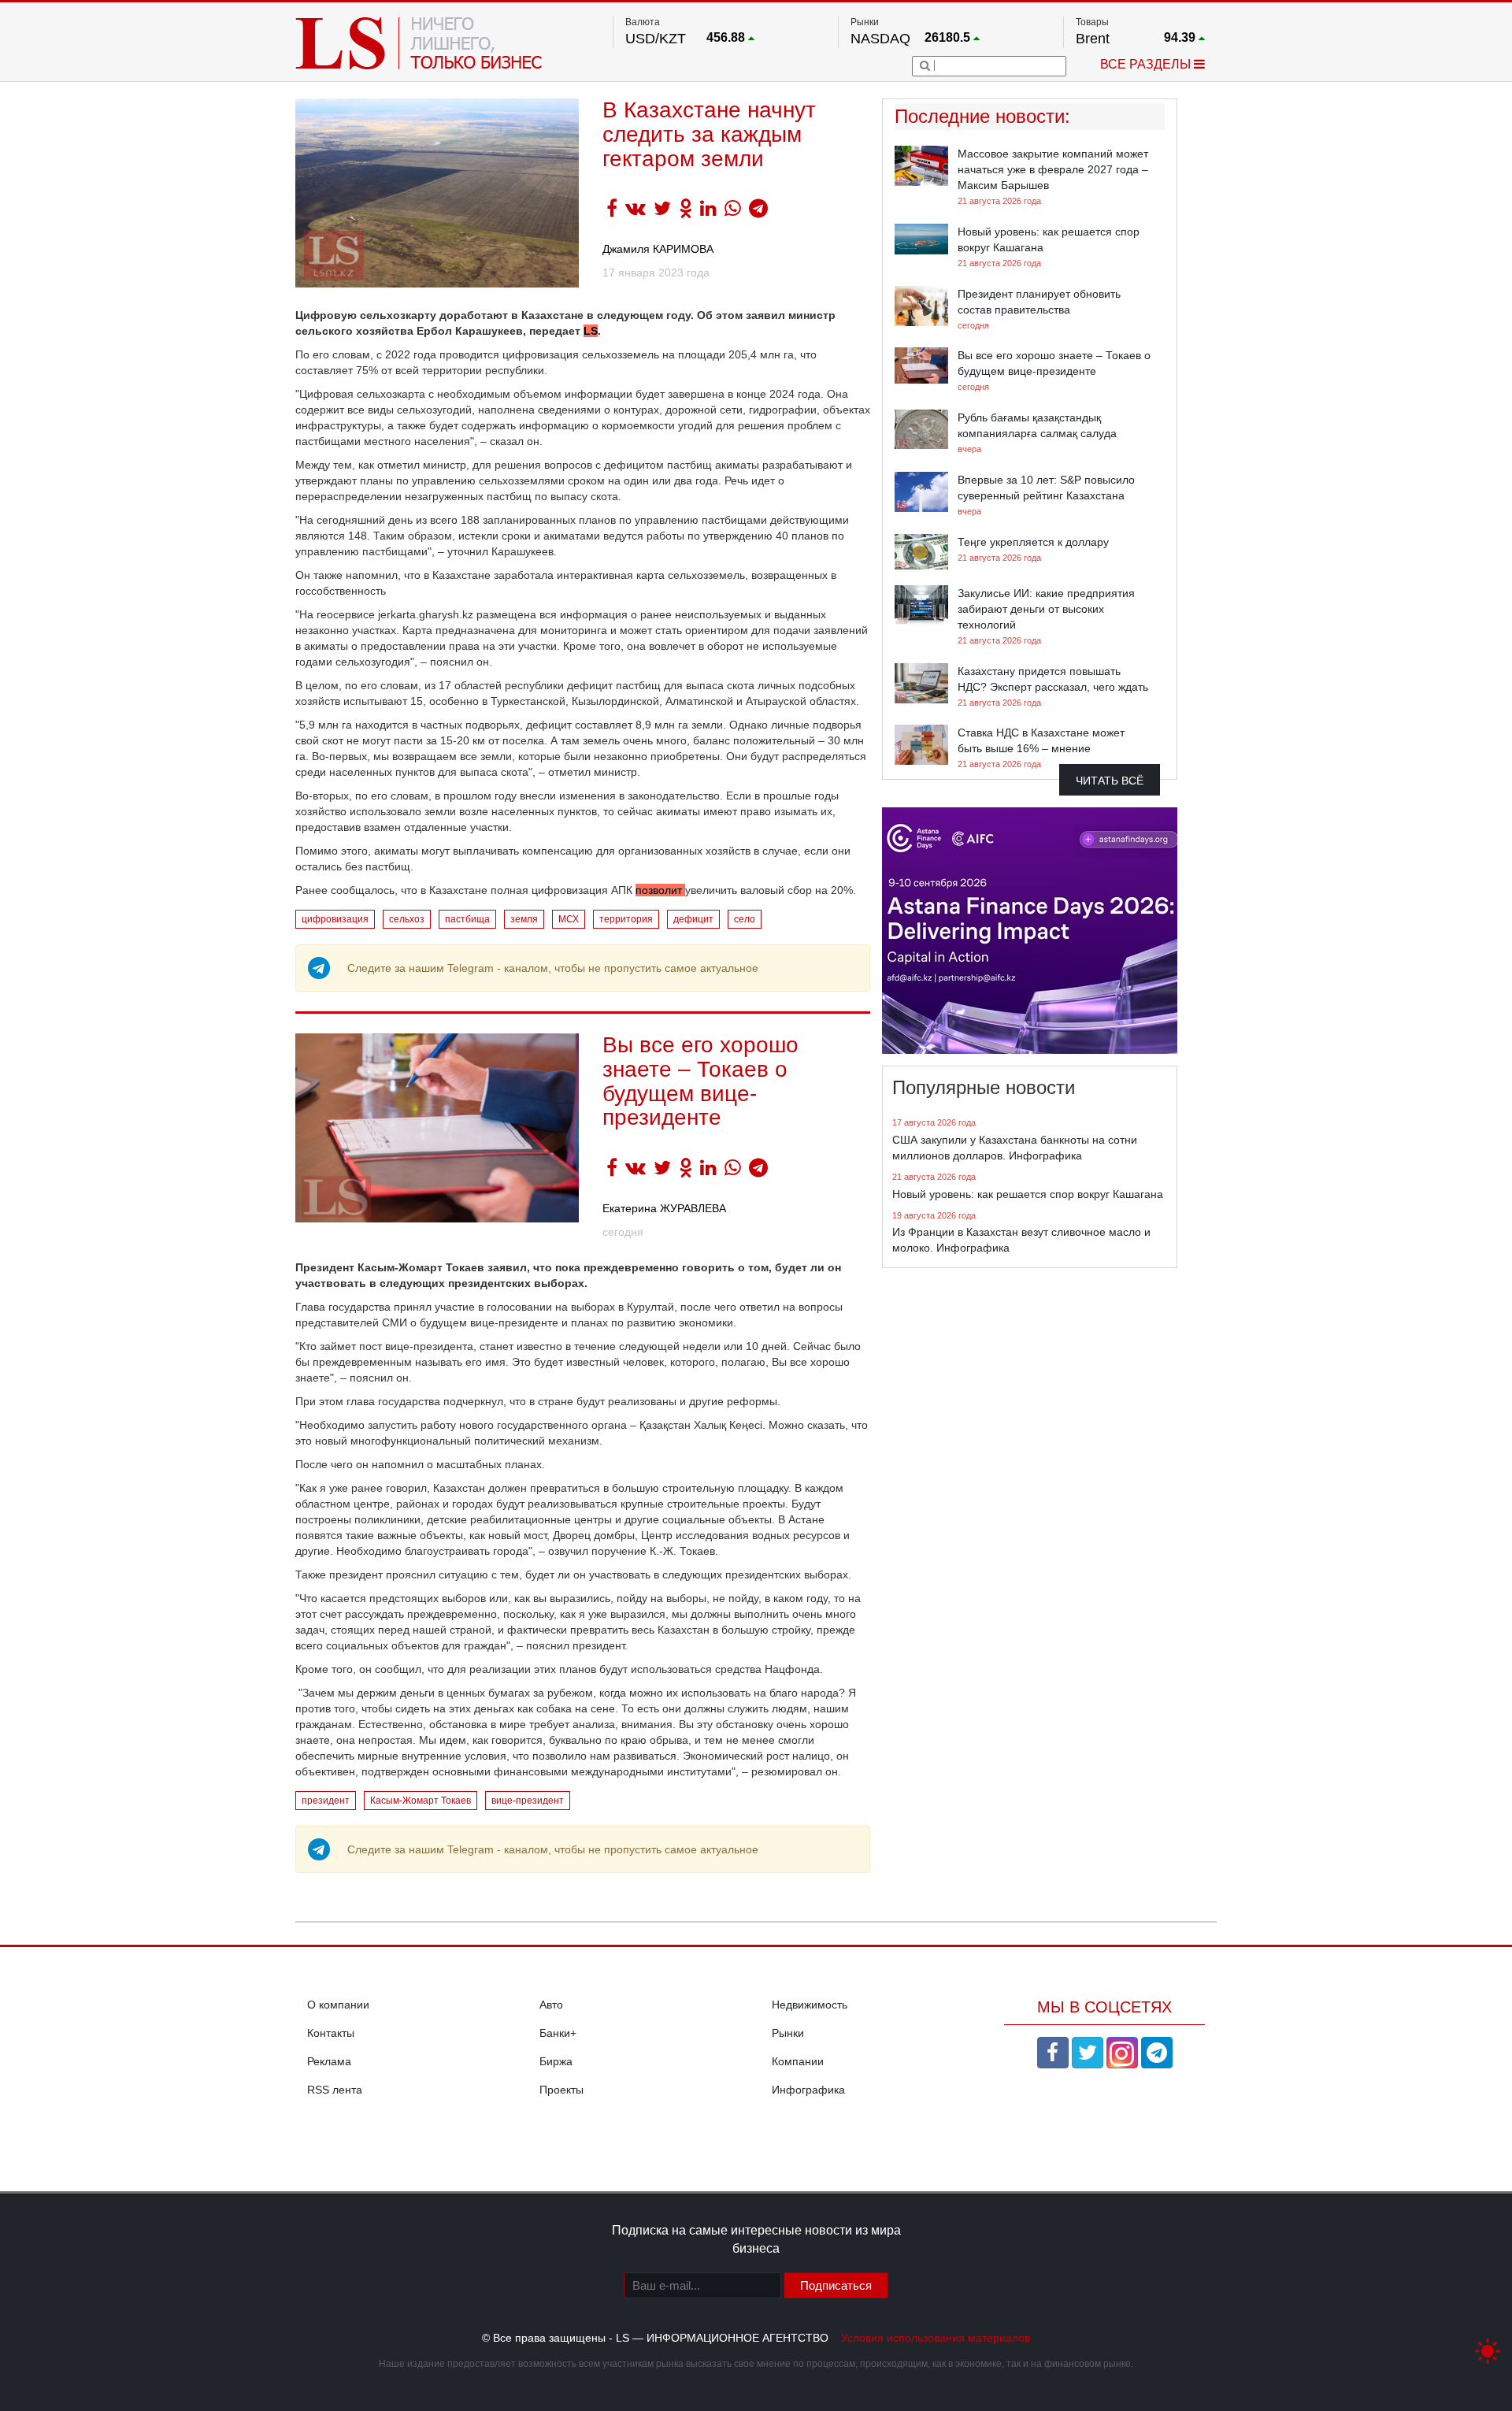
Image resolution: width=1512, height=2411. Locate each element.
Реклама (329, 2061)
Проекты (561, 2090)
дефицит (693, 919)
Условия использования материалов (936, 2338)
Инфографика (808, 2090)
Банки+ (558, 2033)
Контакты (331, 2033)
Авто (551, 2005)
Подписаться (836, 2285)
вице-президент (528, 1801)
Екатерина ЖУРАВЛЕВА (664, 1208)
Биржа (556, 2061)
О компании (338, 2005)
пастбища (467, 919)
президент (326, 1801)
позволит (660, 890)
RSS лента (335, 2090)
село (745, 919)
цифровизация (335, 919)
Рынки (788, 2033)
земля (524, 919)
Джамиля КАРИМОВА (658, 249)
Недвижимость (810, 2005)
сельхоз (407, 919)
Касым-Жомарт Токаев (421, 1801)
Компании (798, 2061)
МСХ (569, 919)
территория (626, 919)
